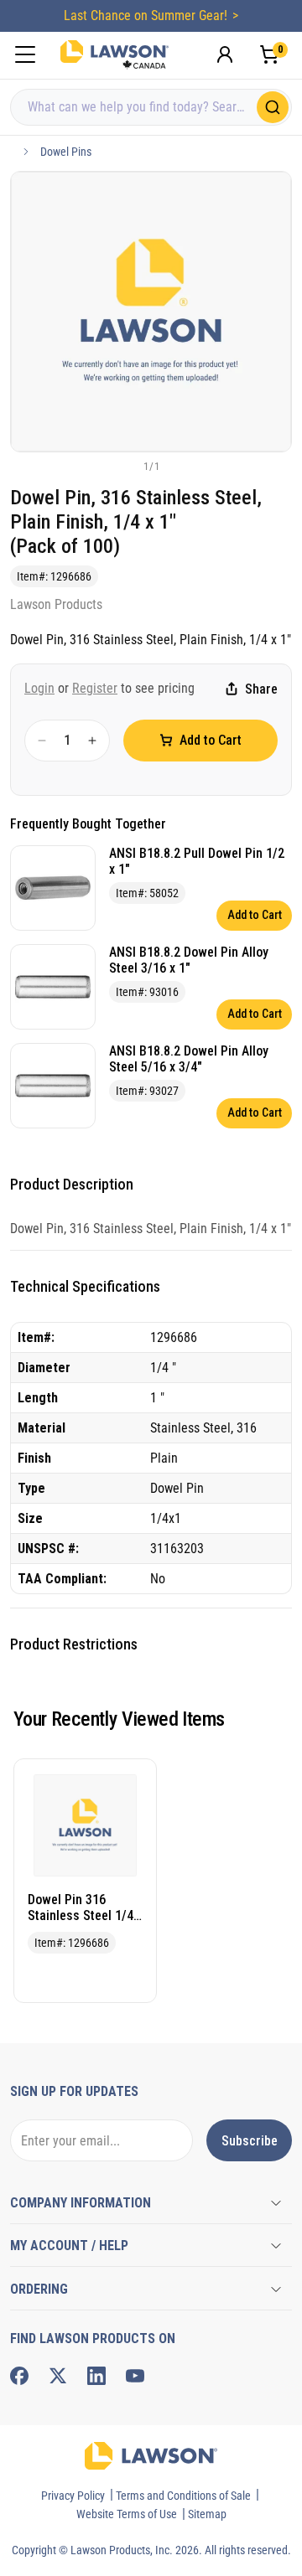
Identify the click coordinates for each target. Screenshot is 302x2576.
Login (39, 688)
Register (95, 688)
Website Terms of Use (127, 2514)
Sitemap (207, 2514)
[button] (123, 466)
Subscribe (250, 2141)
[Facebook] (19, 2376)
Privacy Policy (73, 2496)
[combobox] (151, 107)
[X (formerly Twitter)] (58, 2376)
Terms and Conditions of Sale (183, 2496)
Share (261, 689)
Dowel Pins (66, 152)
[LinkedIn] (96, 2376)
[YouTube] (135, 2376)
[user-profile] (225, 54)
